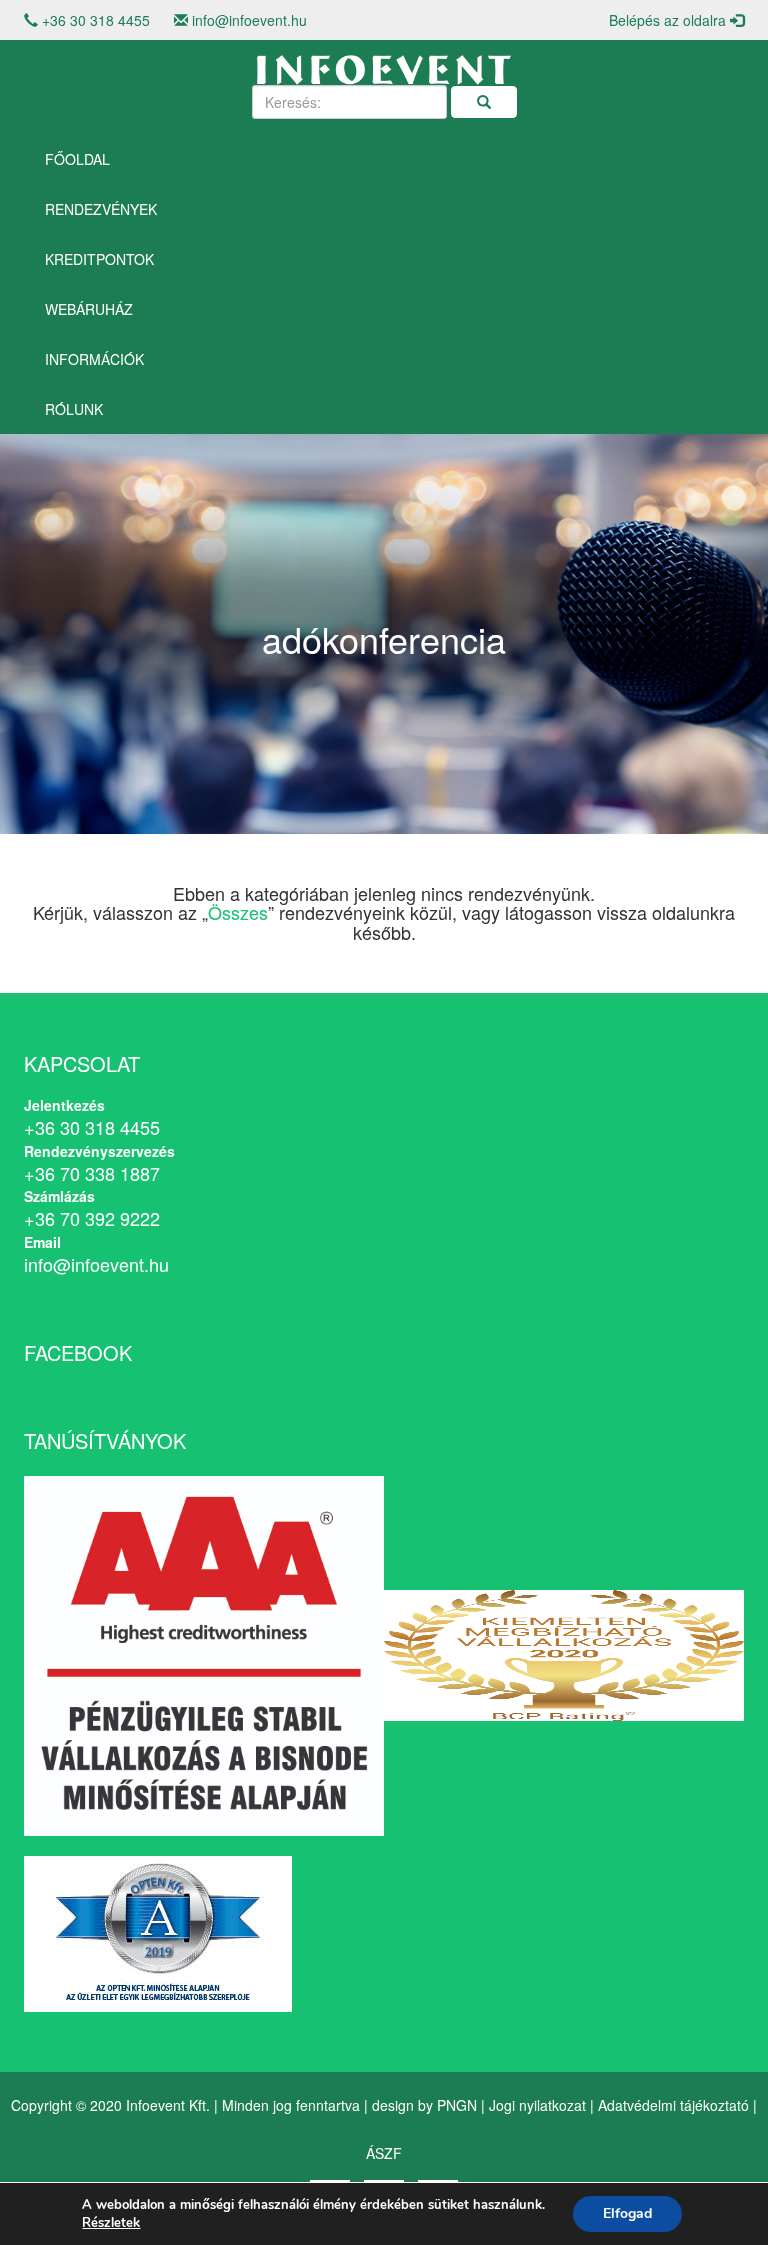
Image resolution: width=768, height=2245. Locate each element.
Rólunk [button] (74, 409)
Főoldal (77, 159)
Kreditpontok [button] (99, 259)
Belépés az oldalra (669, 20)
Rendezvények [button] (101, 209)
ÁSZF (384, 2153)
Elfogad (627, 2213)
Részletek (111, 2223)
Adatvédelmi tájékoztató (673, 2105)
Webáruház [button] (89, 309)
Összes (238, 912)
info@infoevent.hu (249, 20)
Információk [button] (94, 359)
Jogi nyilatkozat (537, 2105)
